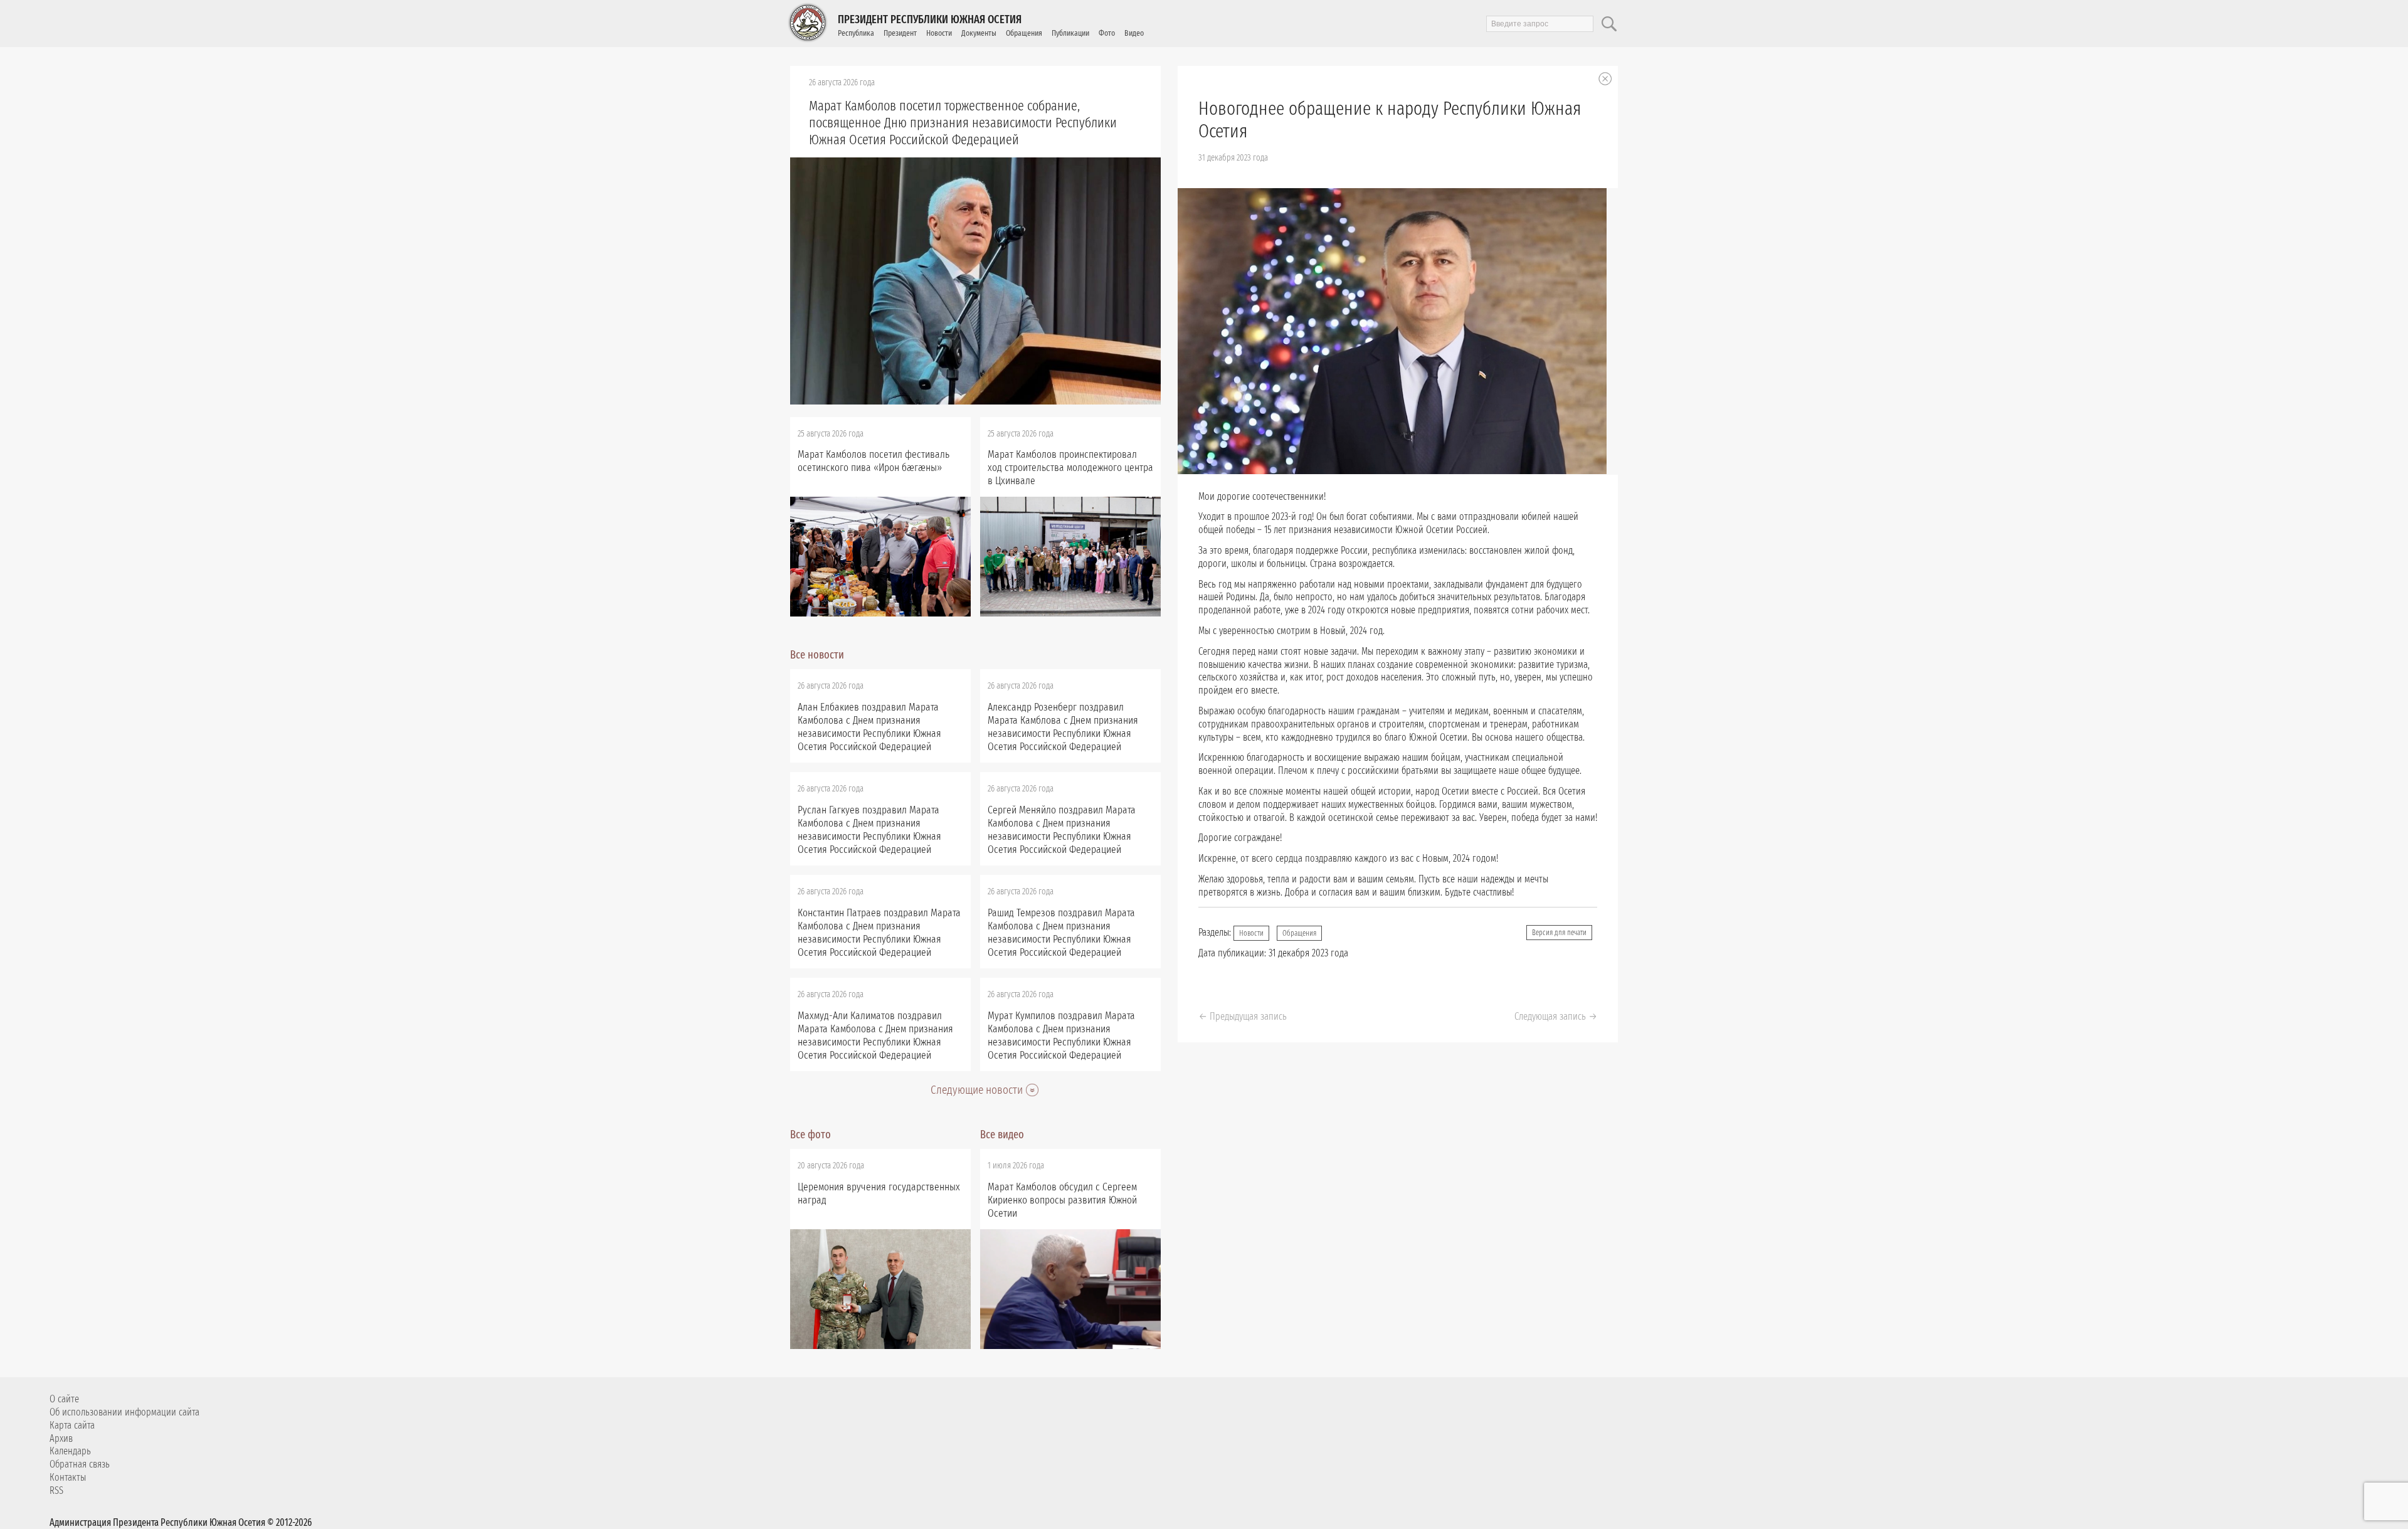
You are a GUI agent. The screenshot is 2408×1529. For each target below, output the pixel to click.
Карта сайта (72, 1425)
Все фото (811, 1135)
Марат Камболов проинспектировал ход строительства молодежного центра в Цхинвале (1070, 468)
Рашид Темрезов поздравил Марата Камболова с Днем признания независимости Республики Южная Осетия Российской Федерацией (1061, 933)
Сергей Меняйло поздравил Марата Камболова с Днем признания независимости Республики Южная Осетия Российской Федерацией (1062, 830)
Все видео (1002, 1135)
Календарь (70, 1451)
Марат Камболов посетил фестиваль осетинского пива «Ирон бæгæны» (874, 461)
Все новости (817, 655)
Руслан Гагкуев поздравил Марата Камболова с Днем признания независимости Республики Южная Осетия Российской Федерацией (869, 830)
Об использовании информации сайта (124, 1412)
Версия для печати (1559, 933)
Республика (856, 33)
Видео (1134, 33)
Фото (1107, 33)
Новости (939, 33)
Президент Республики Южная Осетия (930, 19)
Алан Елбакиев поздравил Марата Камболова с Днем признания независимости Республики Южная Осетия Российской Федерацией (869, 727)
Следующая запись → (1556, 1016)
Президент (900, 33)
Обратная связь (80, 1464)
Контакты (68, 1477)
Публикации (1070, 33)
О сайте (64, 1399)
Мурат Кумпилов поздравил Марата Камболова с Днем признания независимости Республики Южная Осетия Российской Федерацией (1061, 1035)
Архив (61, 1438)
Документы (979, 33)
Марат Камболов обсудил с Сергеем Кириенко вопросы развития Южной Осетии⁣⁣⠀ (1062, 1200)
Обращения (1024, 33)
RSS (56, 1490)
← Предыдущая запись (1243, 1016)
